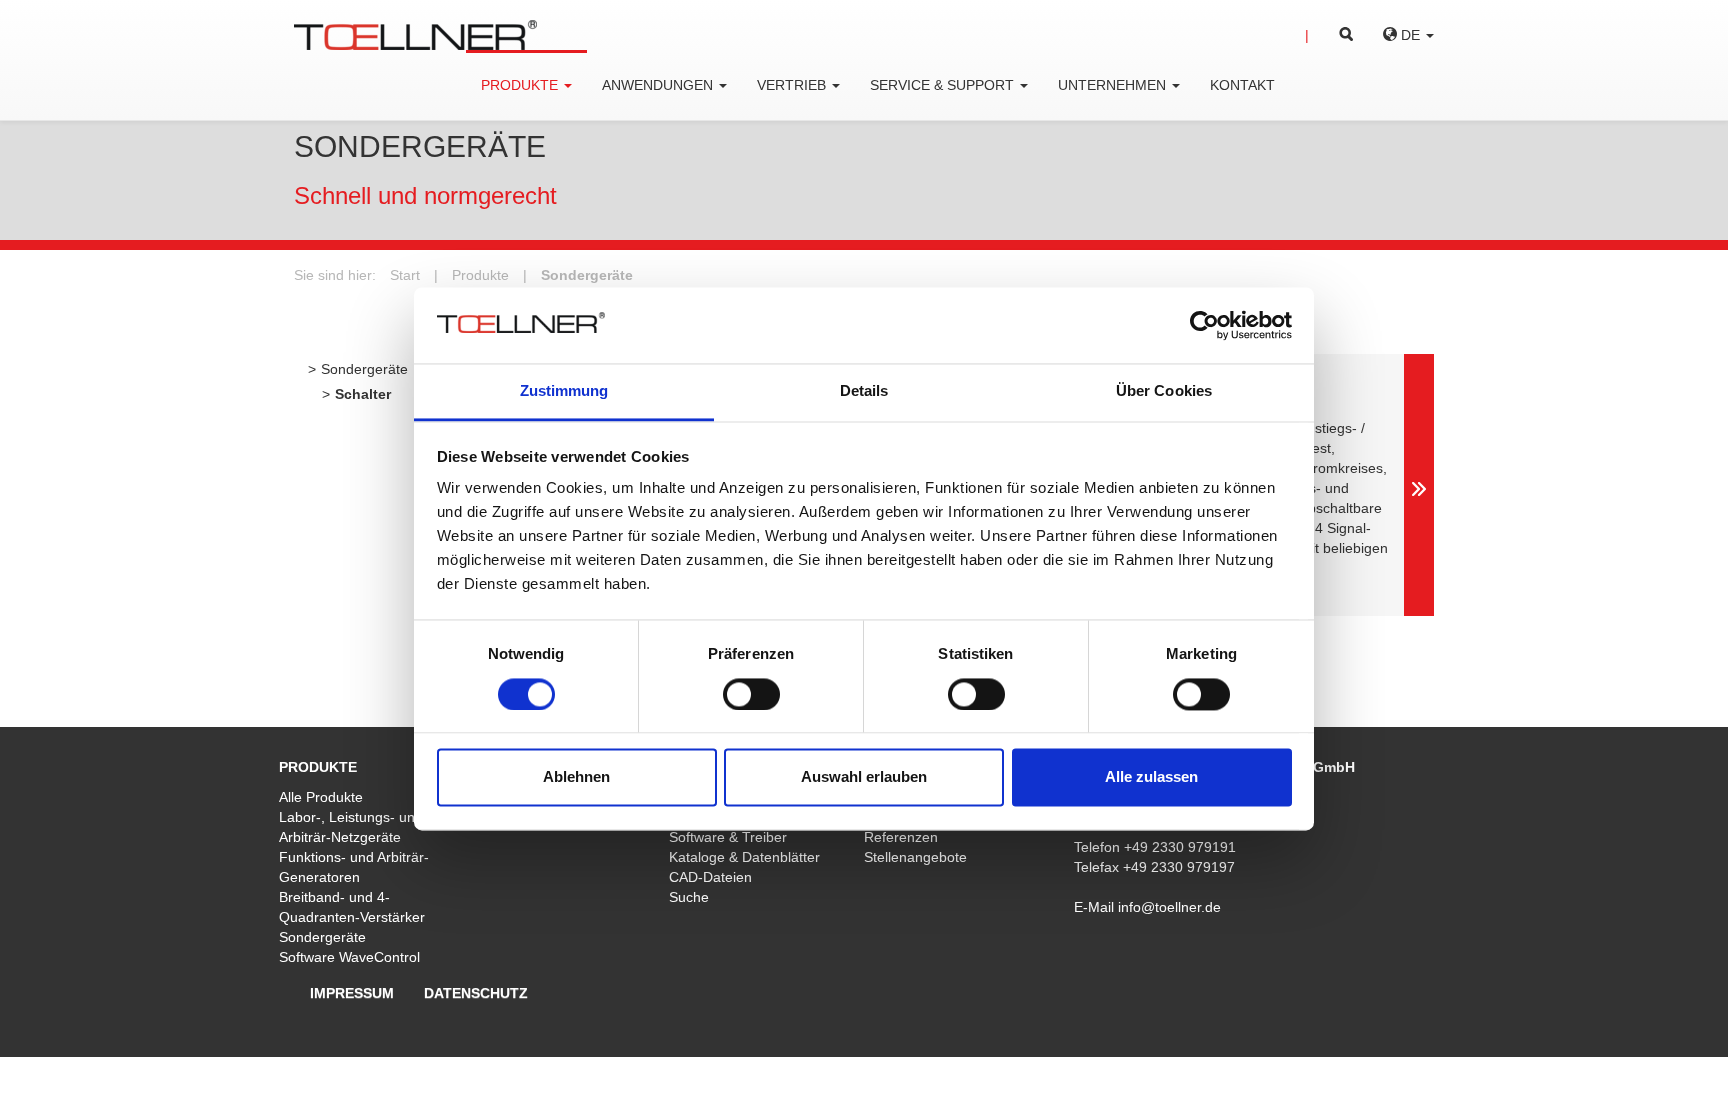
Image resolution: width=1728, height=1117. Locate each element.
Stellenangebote (915, 857)
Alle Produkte (321, 797)
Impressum (352, 993)
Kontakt (1242, 85)
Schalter (363, 394)
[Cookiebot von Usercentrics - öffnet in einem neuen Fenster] (1204, 325)
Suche (689, 897)
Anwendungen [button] (659, 85)
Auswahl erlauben (864, 777)
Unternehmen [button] (1114, 85)
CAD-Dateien (710, 877)
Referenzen (901, 837)
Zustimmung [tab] (564, 391)
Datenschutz (476, 993)
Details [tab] (864, 391)
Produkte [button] (521, 85)
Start (405, 275)
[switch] (751, 694)
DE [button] (1410, 35)
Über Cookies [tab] (1164, 391)
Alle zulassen (1151, 777)
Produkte (480, 275)
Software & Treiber (728, 837)
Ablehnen (576, 777)
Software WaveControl (349, 957)
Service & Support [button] (944, 85)
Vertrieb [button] (793, 85)
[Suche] (1329, 35)
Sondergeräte (587, 275)
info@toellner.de (1169, 907)
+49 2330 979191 (1180, 847)
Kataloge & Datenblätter (744, 857)
